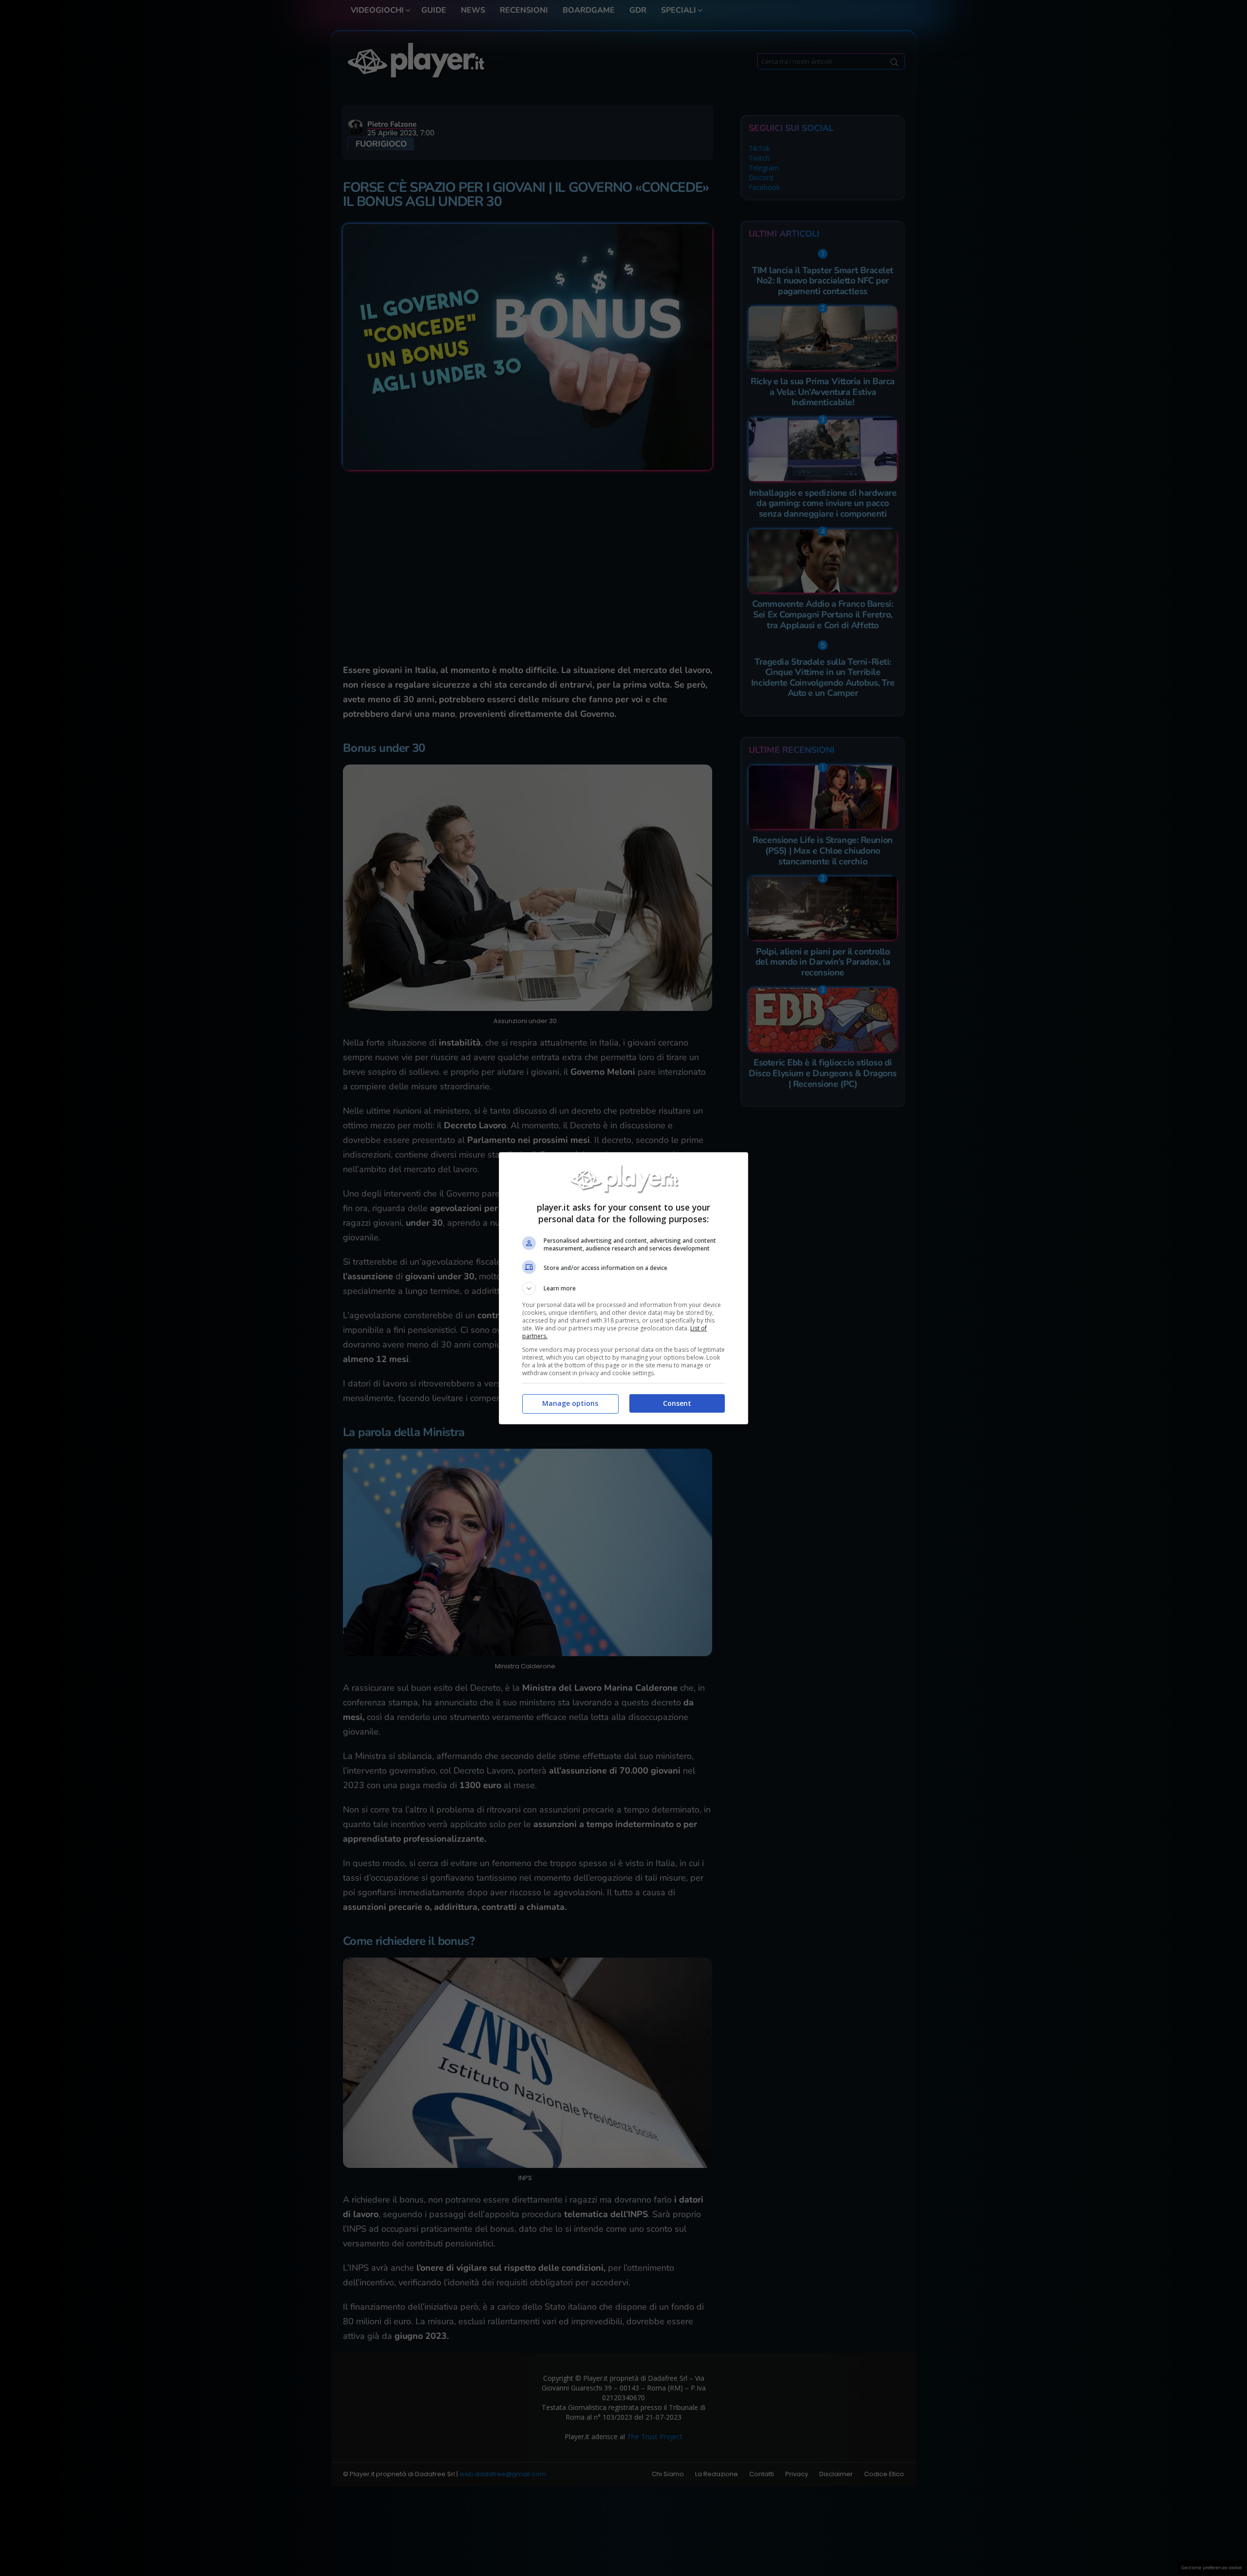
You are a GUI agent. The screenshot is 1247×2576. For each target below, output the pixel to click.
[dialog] (623, 1288)
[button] (623, 1288)
